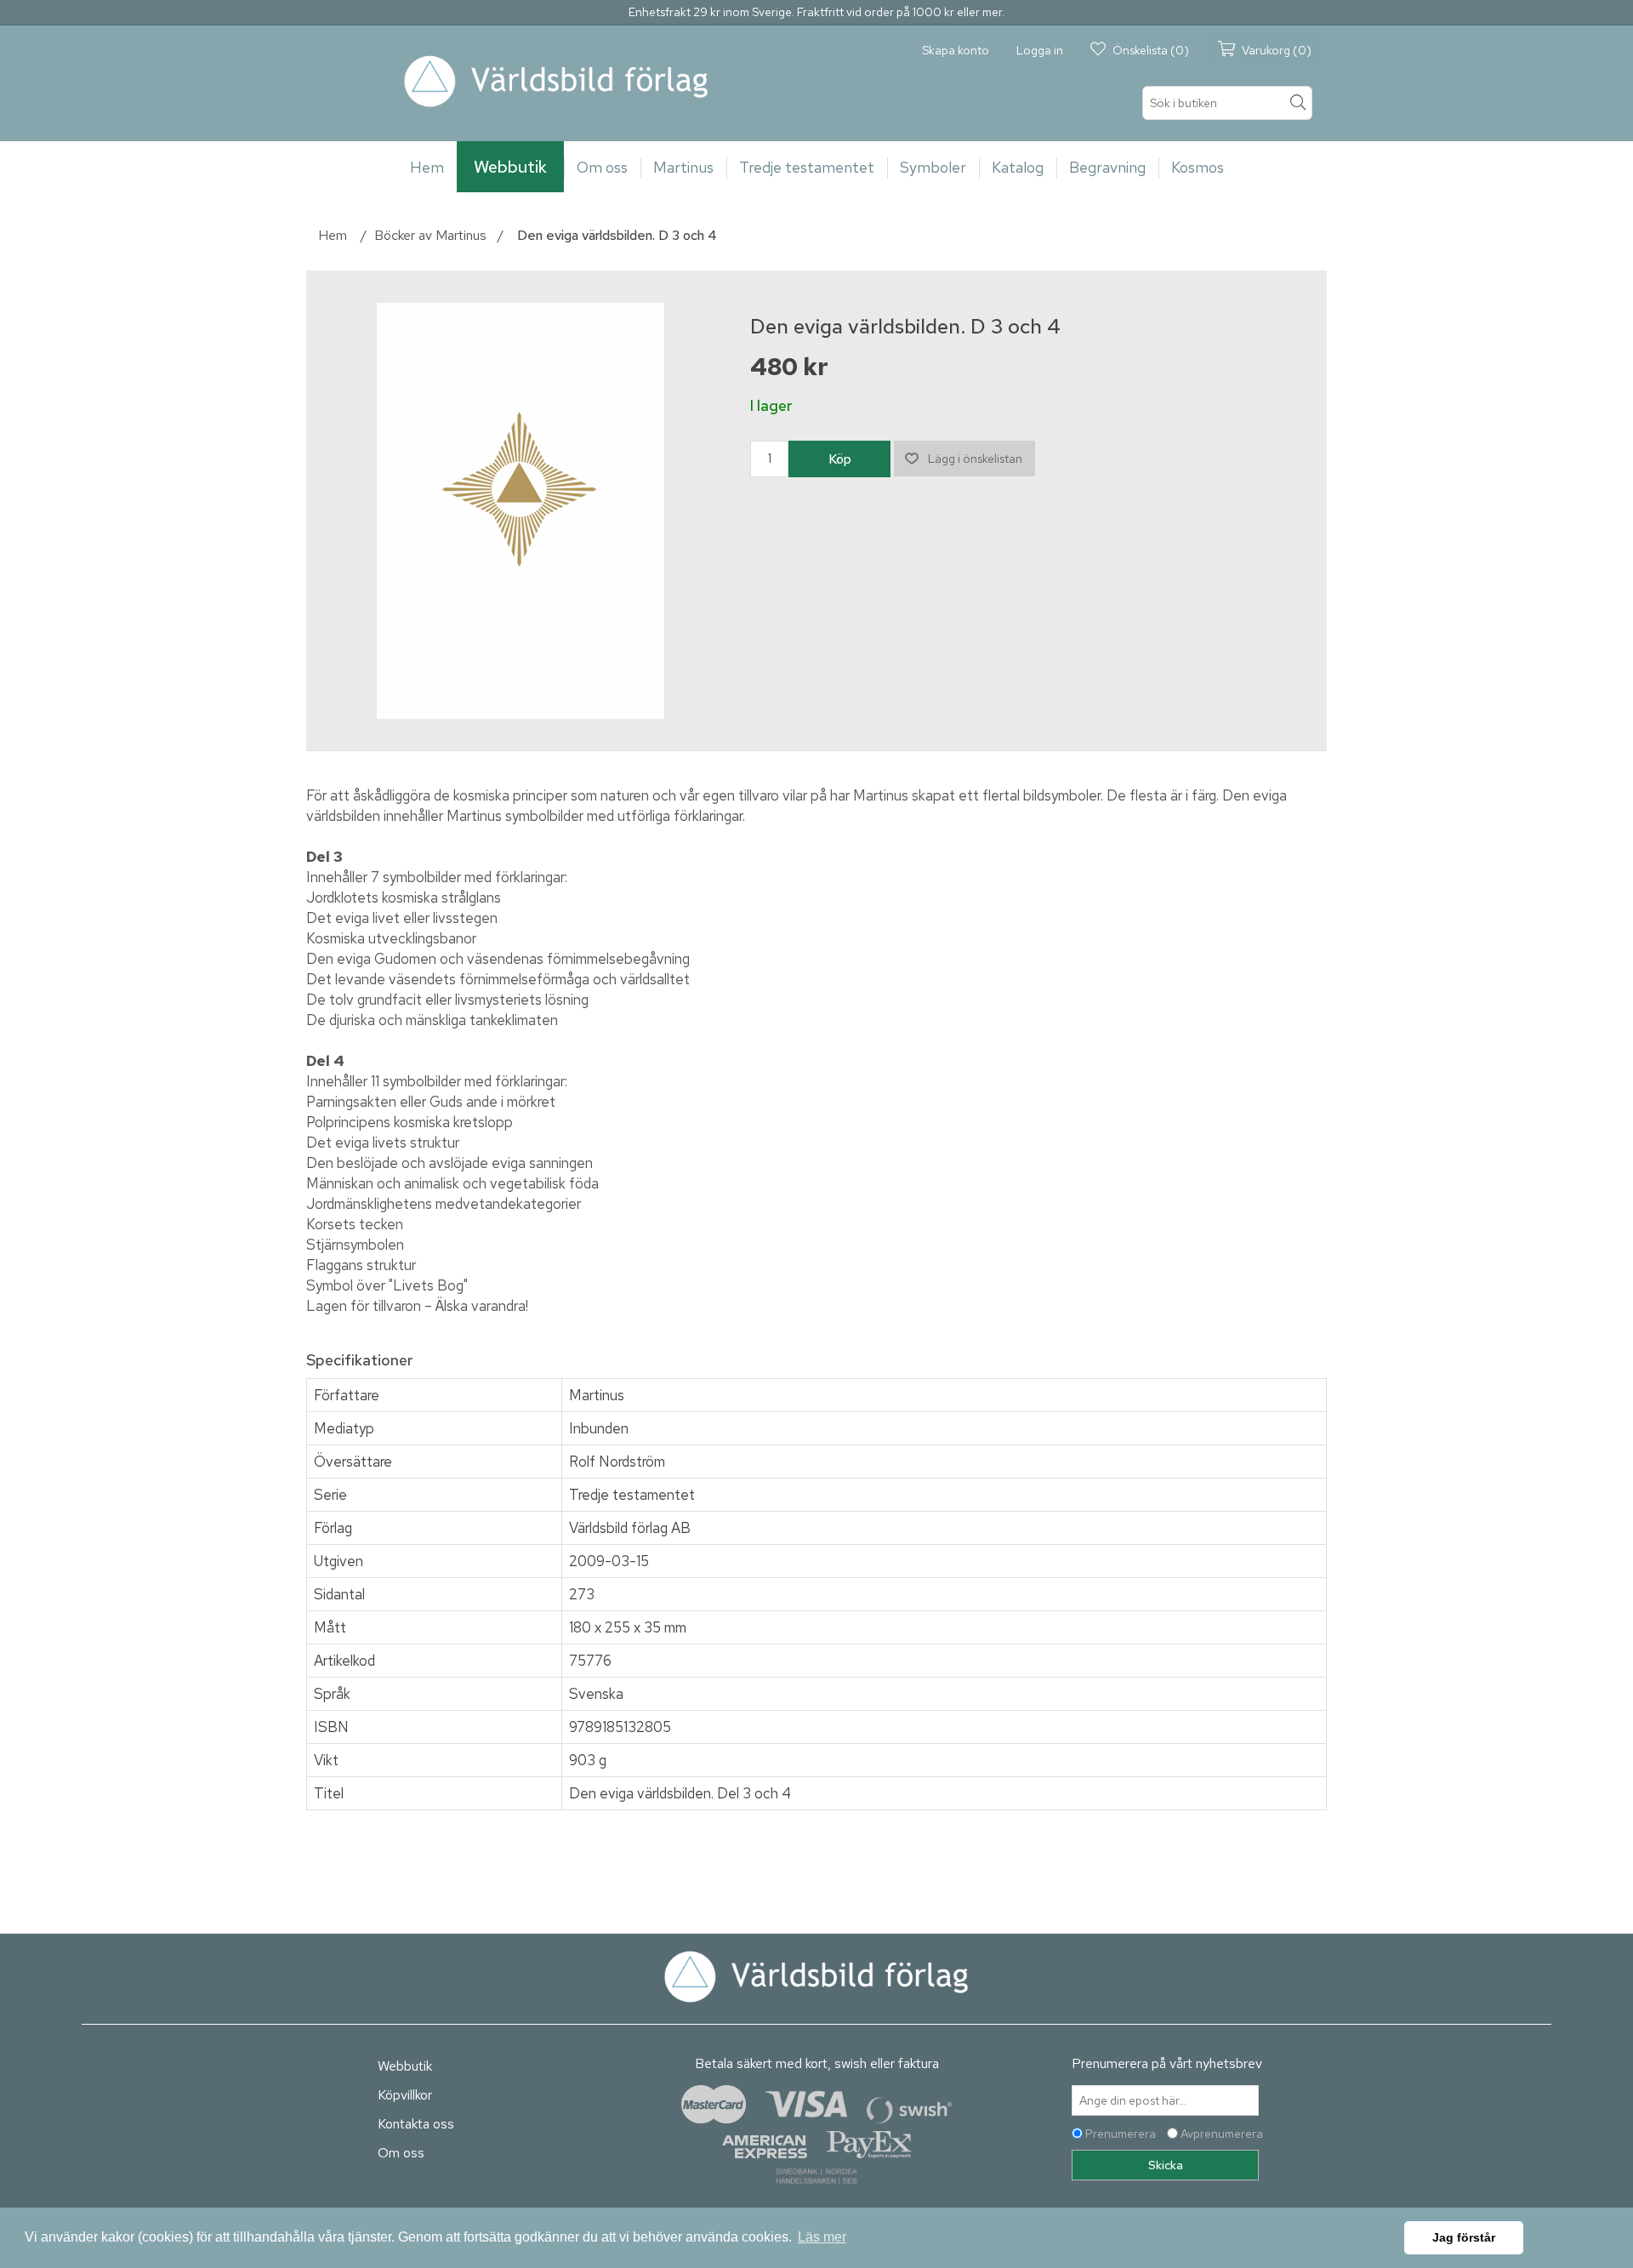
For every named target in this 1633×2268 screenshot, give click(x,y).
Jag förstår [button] (1464, 2237)
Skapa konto (956, 50)
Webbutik (405, 2066)
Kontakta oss (416, 2124)
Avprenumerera (1222, 2134)
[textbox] (1227, 103)
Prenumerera (1121, 2134)
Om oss (401, 2153)
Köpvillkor (405, 2095)
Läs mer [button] (822, 2237)
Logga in (1040, 50)
